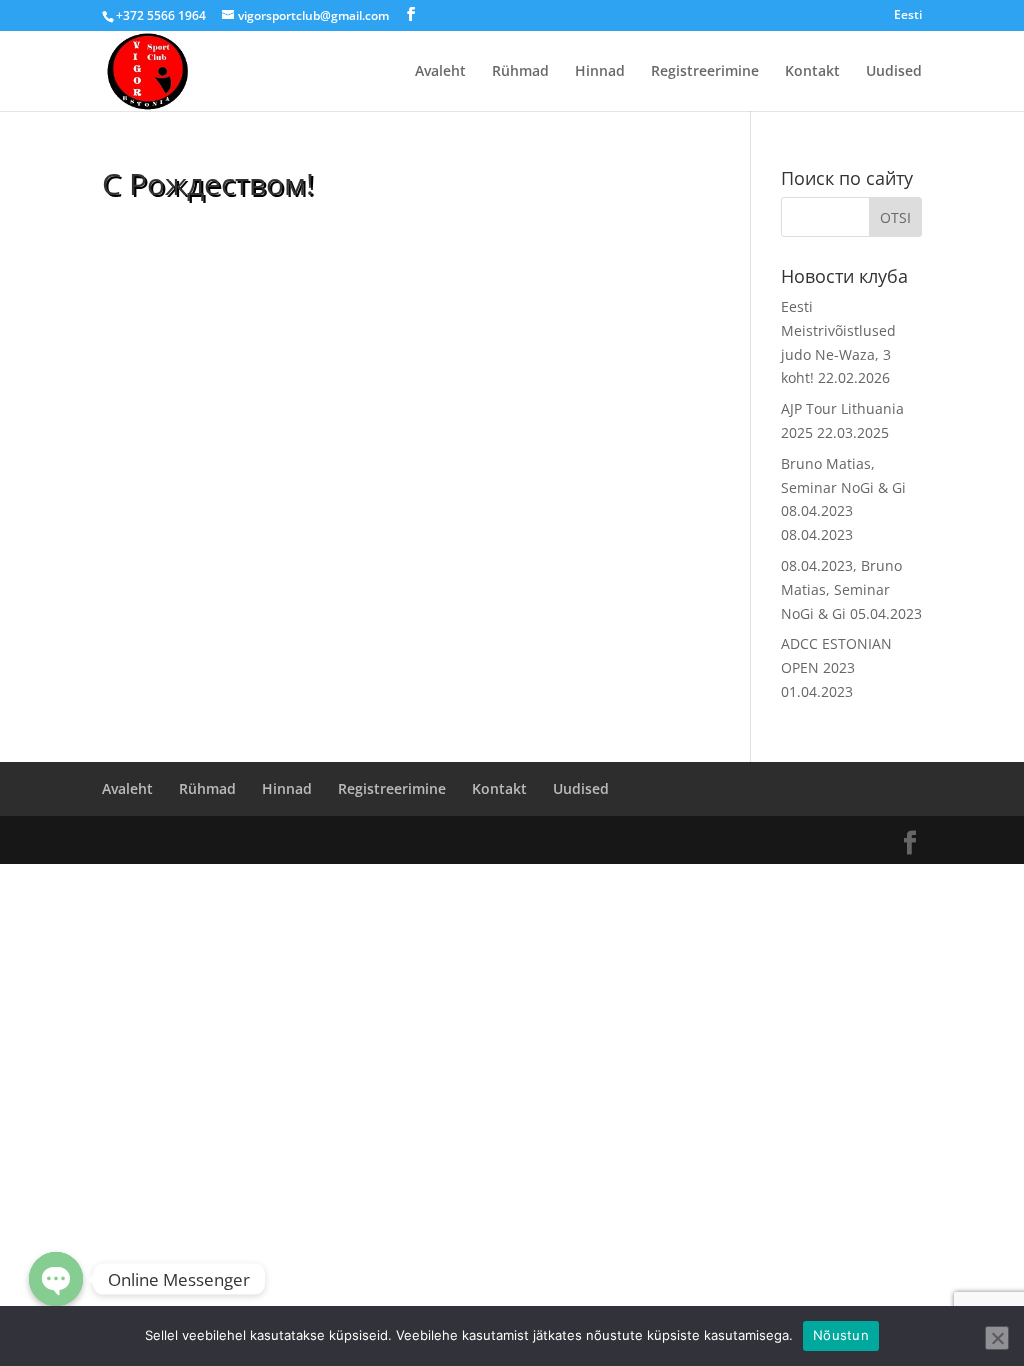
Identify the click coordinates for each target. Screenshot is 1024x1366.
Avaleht (440, 72)
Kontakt (812, 72)
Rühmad (520, 72)
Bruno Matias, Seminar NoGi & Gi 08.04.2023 (843, 487)
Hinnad (600, 72)
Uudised (894, 72)
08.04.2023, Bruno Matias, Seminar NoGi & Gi (841, 589)
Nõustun (841, 1335)
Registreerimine (705, 72)
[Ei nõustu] (997, 1338)
